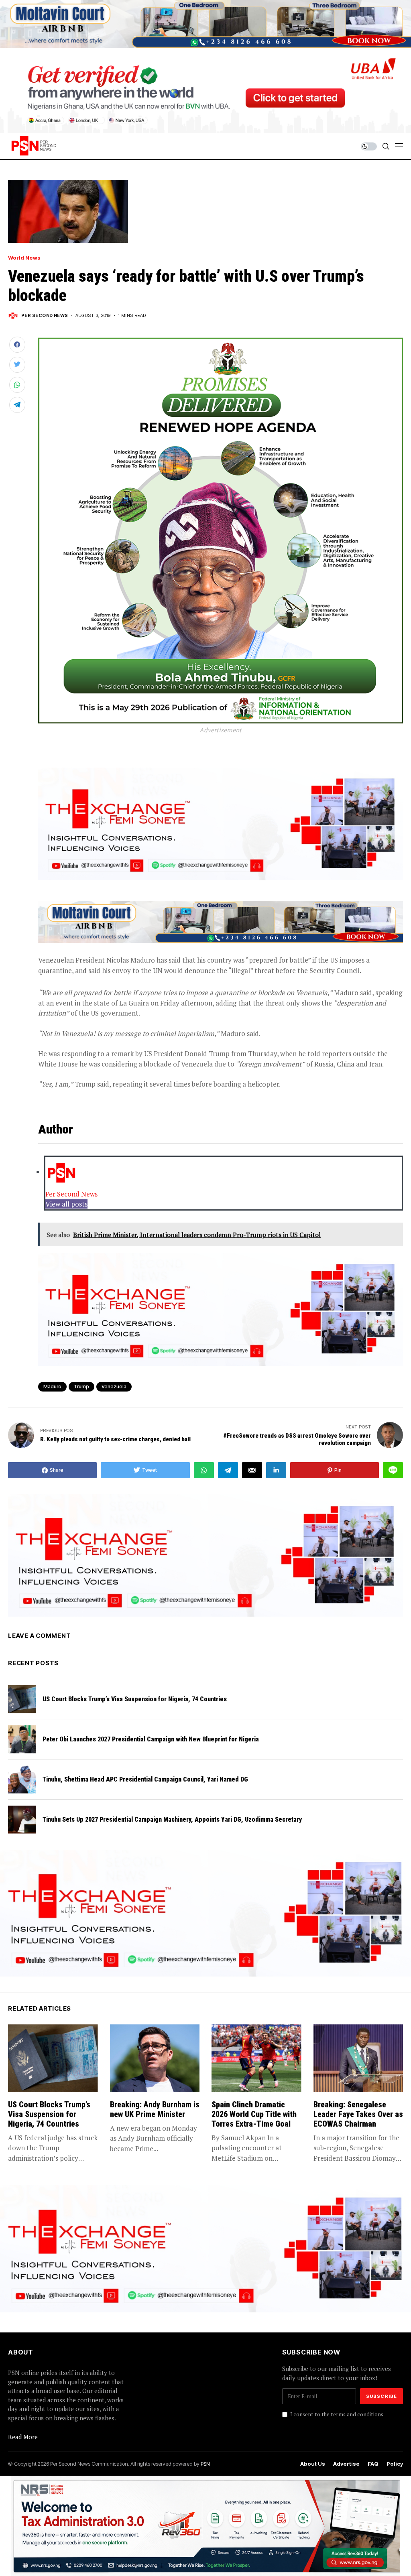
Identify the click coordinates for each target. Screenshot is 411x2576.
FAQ (373, 2464)
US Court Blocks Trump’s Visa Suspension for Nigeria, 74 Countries (135, 1699)
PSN (205, 2464)
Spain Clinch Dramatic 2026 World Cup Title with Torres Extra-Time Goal (254, 2114)
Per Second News (45, 316)
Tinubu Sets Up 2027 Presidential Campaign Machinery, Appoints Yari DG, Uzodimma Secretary (172, 1819)
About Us (313, 2464)
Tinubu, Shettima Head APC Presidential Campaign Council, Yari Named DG (145, 1779)
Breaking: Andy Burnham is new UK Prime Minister (155, 2109)
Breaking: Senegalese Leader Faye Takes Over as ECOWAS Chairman (358, 2114)
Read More (23, 2437)
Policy (395, 2464)
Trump (81, 1387)
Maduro (52, 1387)
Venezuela (114, 1387)
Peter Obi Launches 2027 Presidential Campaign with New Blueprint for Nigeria (151, 1739)
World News (24, 258)
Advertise (346, 2464)
